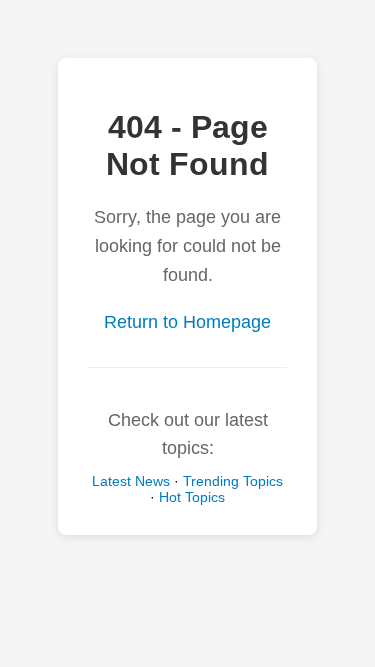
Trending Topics (233, 481)
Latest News (131, 481)
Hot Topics (192, 497)
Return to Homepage (187, 322)
